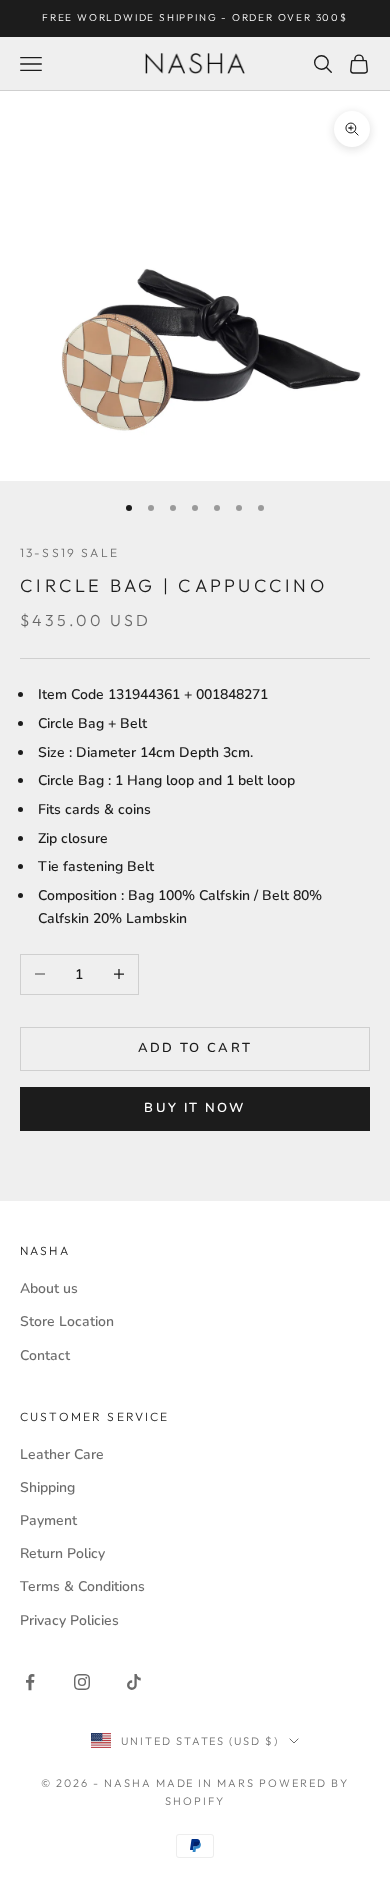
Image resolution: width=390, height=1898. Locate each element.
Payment (48, 1520)
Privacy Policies (69, 1620)
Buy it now (194, 1108)
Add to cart (195, 1048)
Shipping (47, 1487)
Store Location (67, 1321)
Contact (45, 1355)
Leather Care (62, 1454)
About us (49, 1288)
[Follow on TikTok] (134, 1682)
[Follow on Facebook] (30, 1682)
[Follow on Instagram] (82, 1682)
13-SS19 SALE (69, 552)
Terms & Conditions (82, 1586)
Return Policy (62, 1553)
